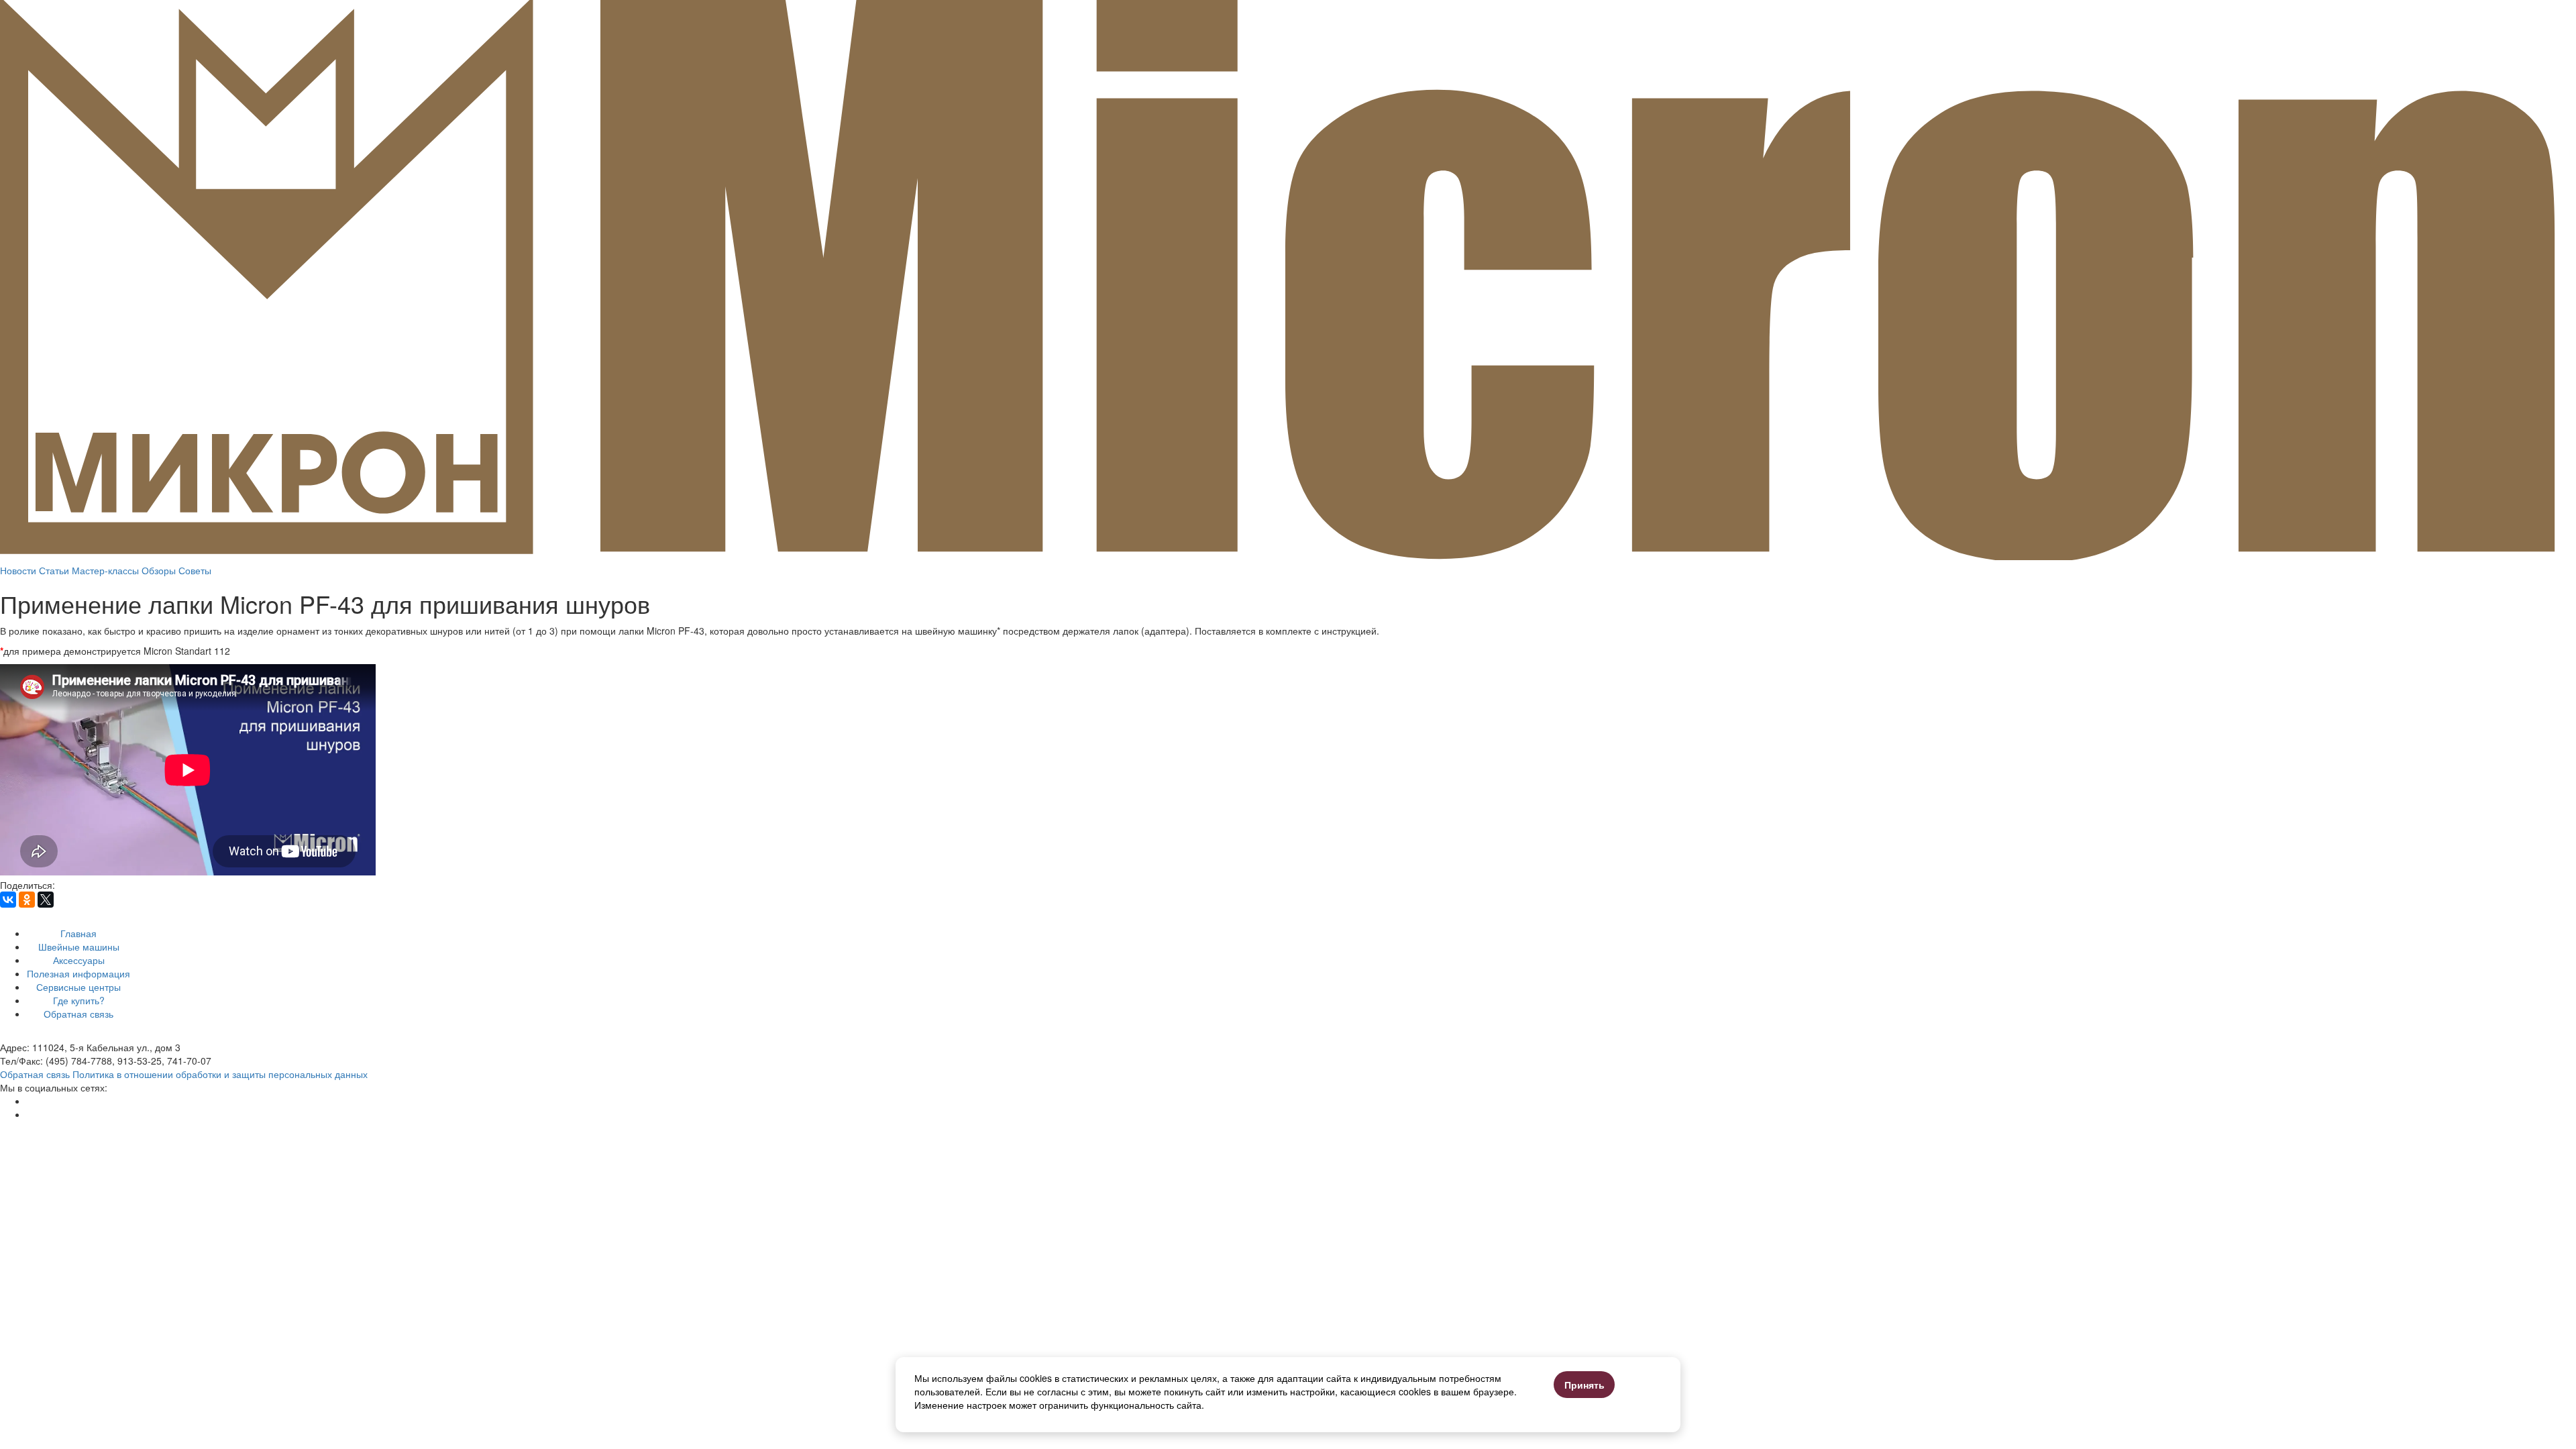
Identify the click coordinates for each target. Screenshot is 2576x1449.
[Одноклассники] (27, 900)
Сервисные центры (78, 987)
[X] (46, 900)
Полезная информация (78, 973)
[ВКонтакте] (8, 900)
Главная (78, 933)
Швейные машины (79, 947)
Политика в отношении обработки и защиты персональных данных (220, 1074)
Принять (1585, 1385)
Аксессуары (79, 960)
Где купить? (79, 1000)
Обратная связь (78, 1014)
